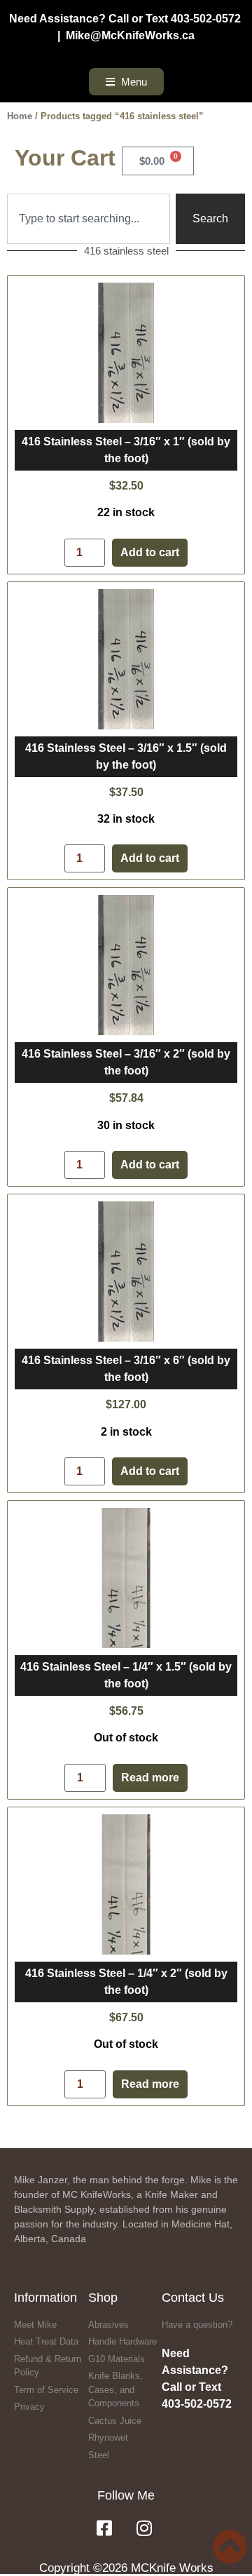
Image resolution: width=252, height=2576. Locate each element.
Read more (150, 1778)
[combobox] (89, 219)
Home (20, 116)
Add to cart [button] (150, 553)
